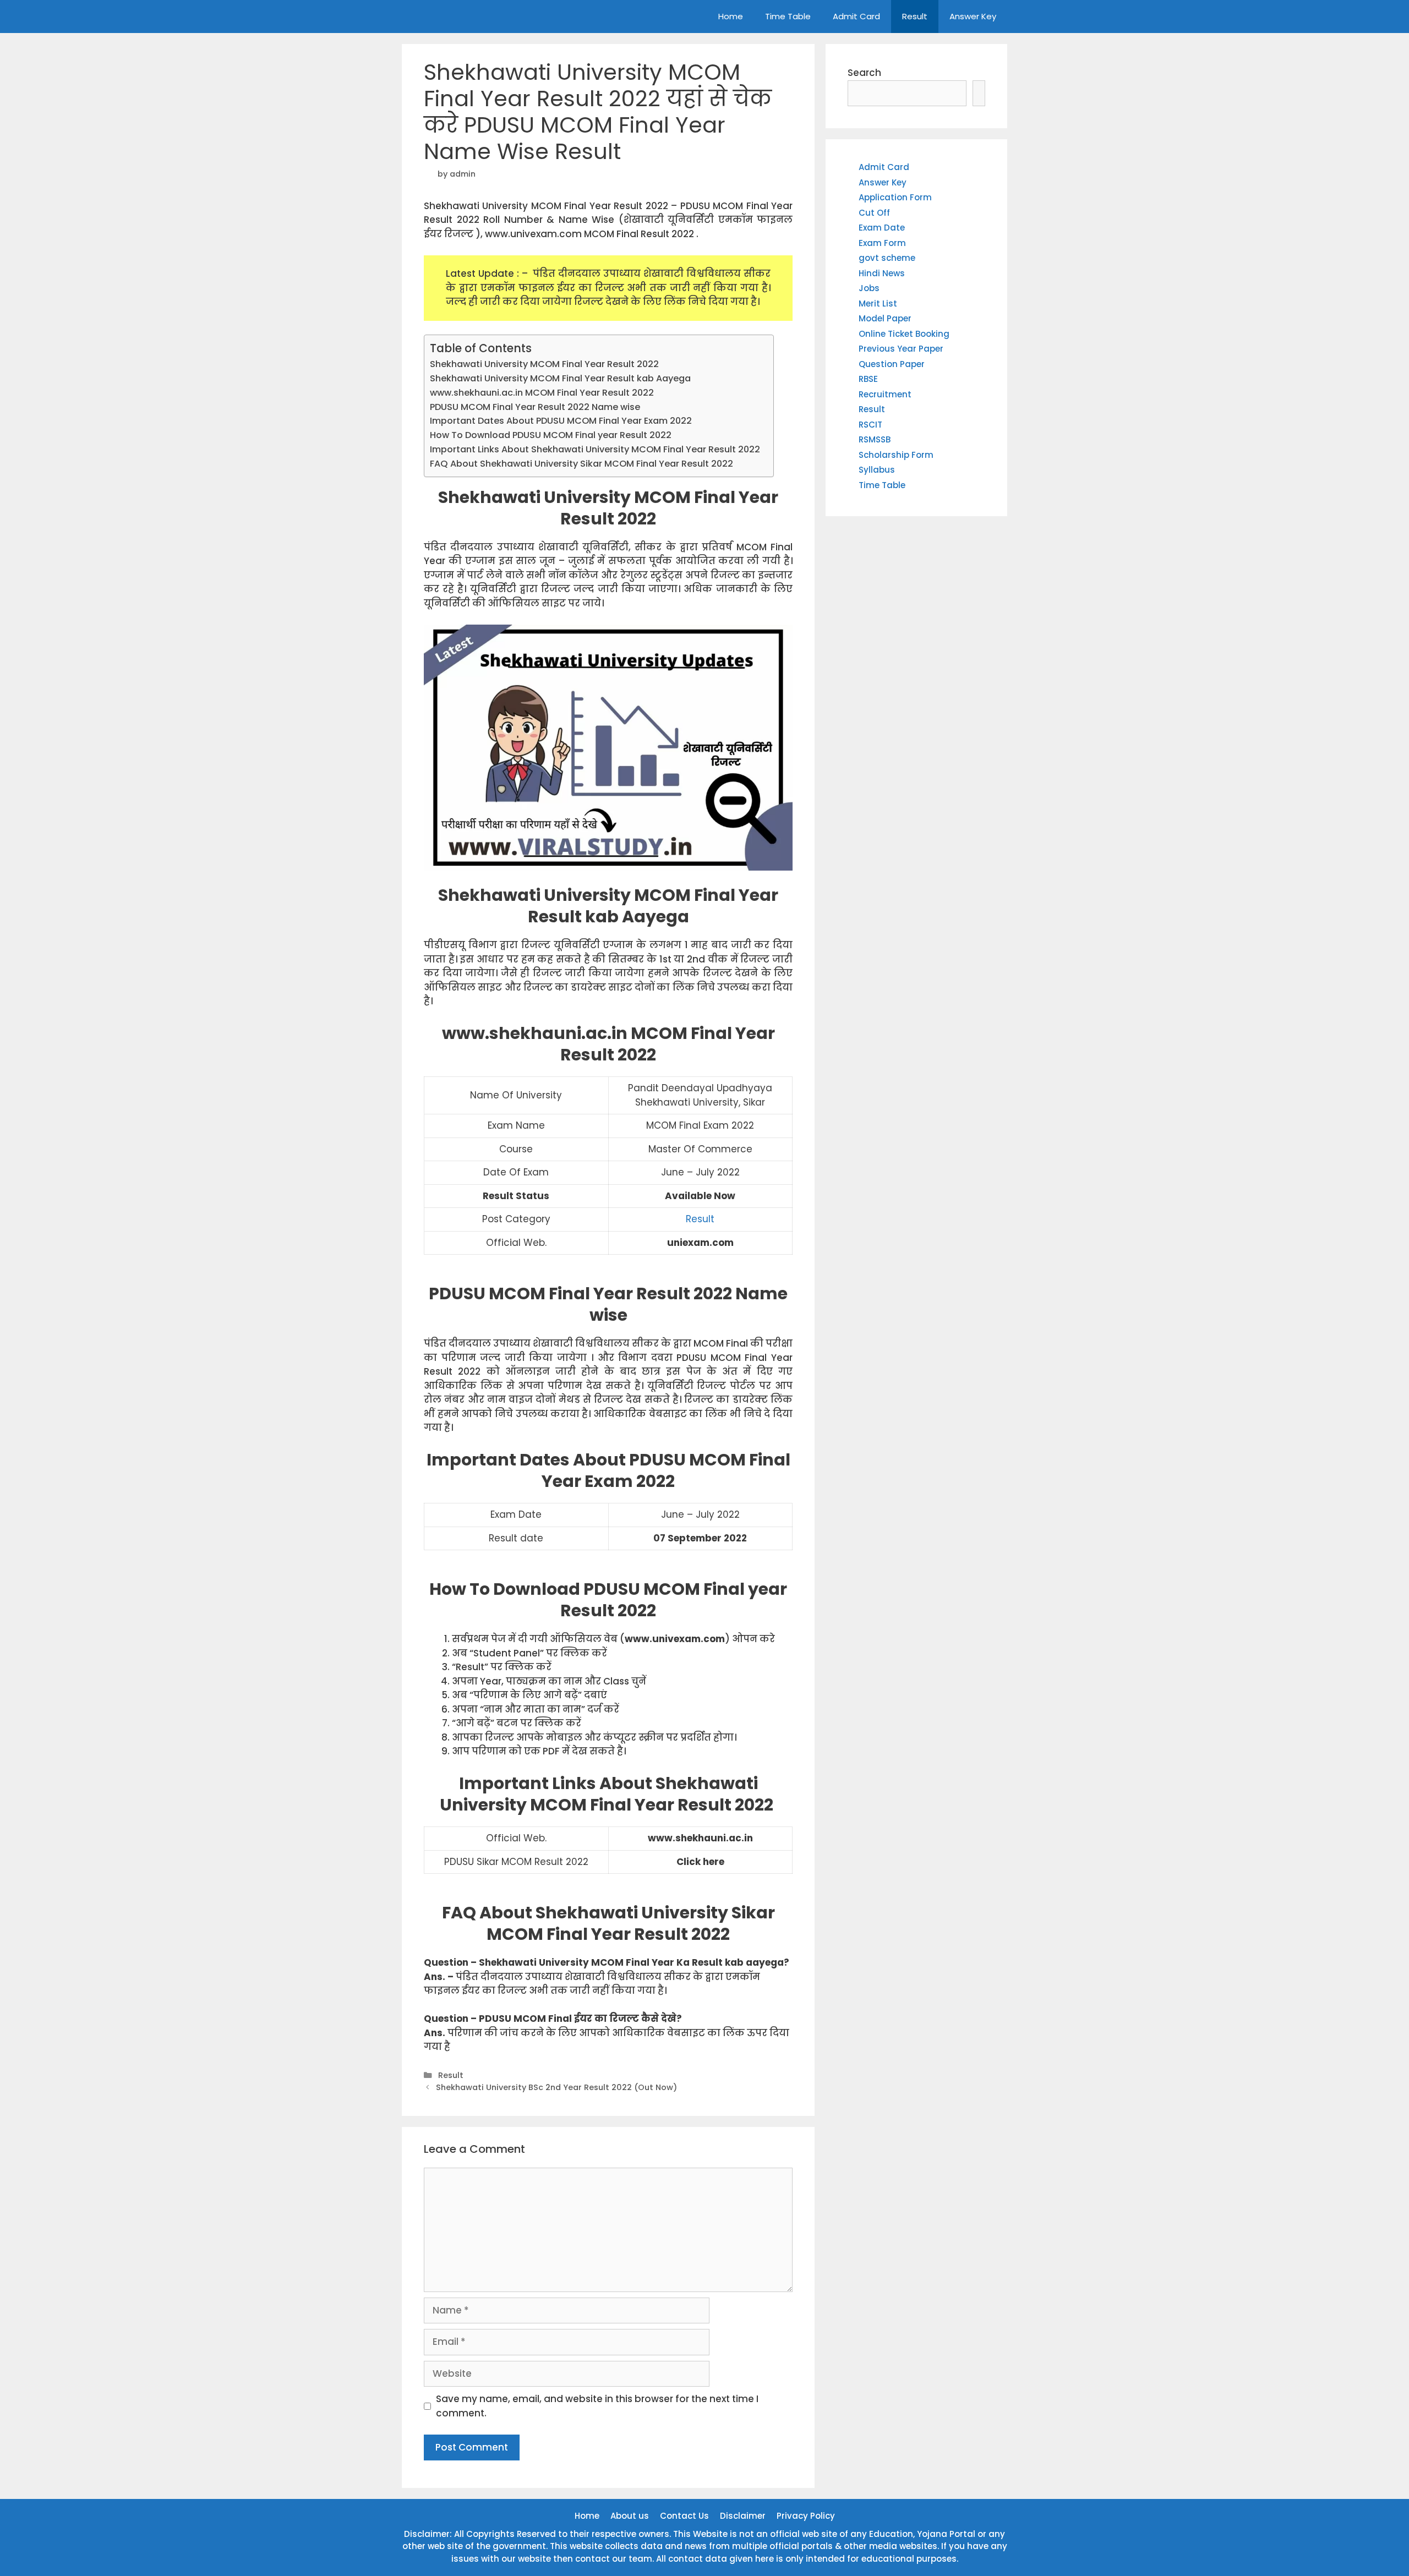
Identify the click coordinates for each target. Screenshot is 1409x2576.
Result (915, 16)
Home (731, 16)
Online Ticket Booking (904, 334)
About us (630, 2516)
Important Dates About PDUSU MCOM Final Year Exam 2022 (561, 421)
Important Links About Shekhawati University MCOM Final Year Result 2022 (596, 449)
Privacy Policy (806, 2516)
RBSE (868, 379)
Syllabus (877, 470)
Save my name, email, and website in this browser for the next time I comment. (597, 2406)
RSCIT (870, 425)
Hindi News (882, 273)
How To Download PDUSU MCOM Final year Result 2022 (551, 435)
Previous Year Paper (901, 349)
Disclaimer (743, 2516)
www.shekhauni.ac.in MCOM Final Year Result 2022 (542, 393)
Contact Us (684, 2516)
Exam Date (882, 228)
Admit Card (856, 16)
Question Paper (892, 364)
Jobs (869, 288)
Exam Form (882, 243)
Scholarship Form (896, 455)
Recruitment (885, 394)
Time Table (788, 16)
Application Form (895, 197)
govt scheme (887, 258)
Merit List (878, 303)
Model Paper (885, 318)
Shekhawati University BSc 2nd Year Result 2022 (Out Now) (556, 2087)
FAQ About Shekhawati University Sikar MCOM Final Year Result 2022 (581, 464)
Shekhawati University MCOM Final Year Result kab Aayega (560, 378)
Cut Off (874, 213)
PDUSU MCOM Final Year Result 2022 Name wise (535, 407)
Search (864, 73)
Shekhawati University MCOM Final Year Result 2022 (544, 364)
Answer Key (973, 16)
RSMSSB (875, 439)
